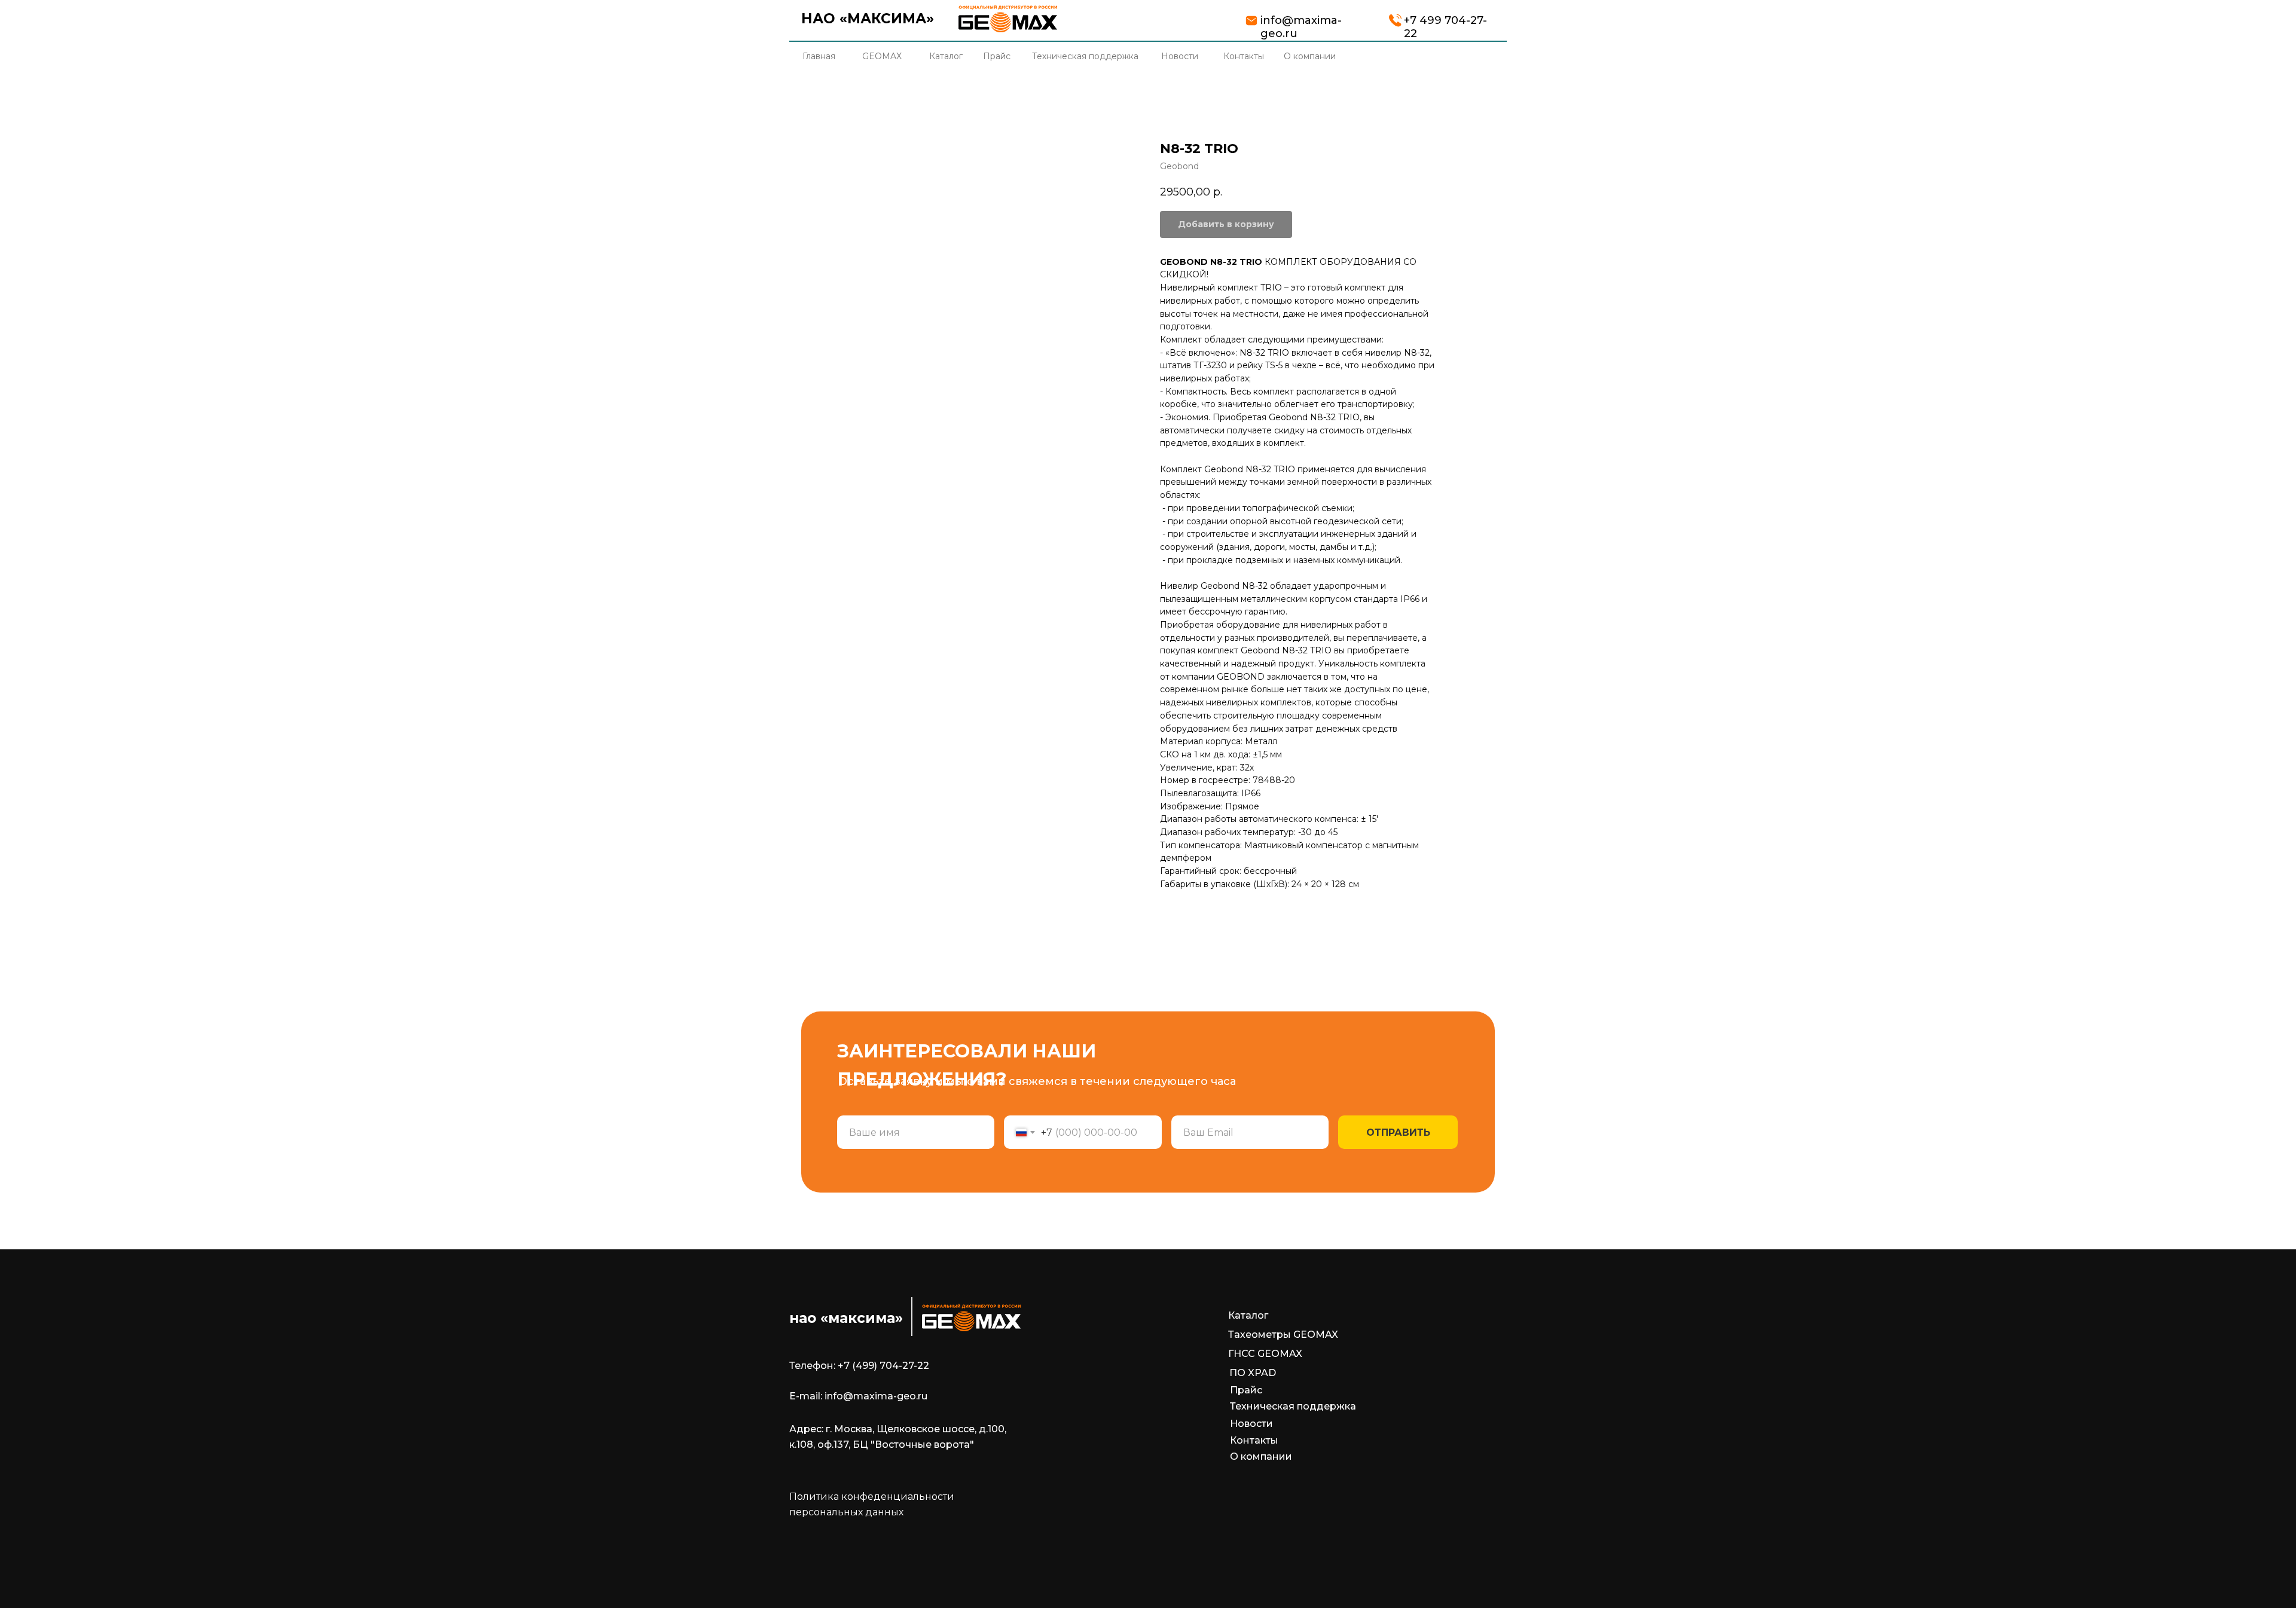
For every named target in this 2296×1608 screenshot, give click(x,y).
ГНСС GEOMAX (1265, 1354)
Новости (1251, 1424)
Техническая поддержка (1293, 1406)
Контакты (1254, 1440)
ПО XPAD (1253, 1373)
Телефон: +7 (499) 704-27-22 (859, 1366)
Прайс (1246, 1390)
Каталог (1248, 1315)
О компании (1261, 1456)
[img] (1008, 19)
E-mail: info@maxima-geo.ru (858, 1396)
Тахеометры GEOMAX (1283, 1335)
